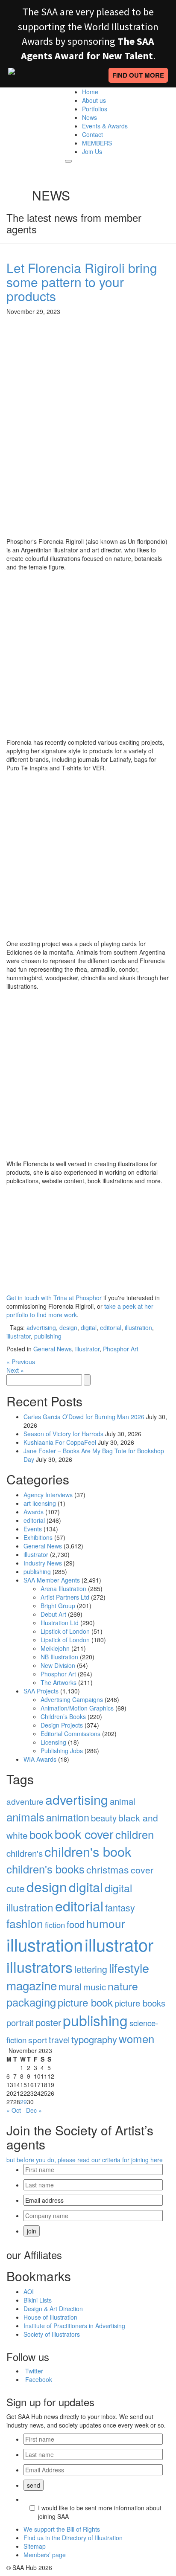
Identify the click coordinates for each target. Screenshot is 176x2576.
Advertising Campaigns (72, 1699)
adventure (25, 1801)
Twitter (34, 2371)
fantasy (120, 1907)
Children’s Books (63, 1716)
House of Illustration (50, 2317)
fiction (55, 1925)
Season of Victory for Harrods (63, 1434)
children (135, 1834)
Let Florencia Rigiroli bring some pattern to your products (82, 282)
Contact (92, 134)
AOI (29, 2291)
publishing (48, 1336)
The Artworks (59, 1682)
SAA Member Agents (52, 1580)
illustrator (19, 1336)
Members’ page (45, 2555)
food (76, 1924)
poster (48, 2022)
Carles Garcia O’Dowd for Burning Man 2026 (84, 1417)
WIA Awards (40, 1759)
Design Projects (62, 1725)
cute (16, 1888)
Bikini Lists (38, 2300)
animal (123, 1801)
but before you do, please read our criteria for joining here (85, 2160)
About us (94, 100)
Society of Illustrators (52, 2334)
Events (33, 1529)
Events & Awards (105, 126)
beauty (104, 1818)
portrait (20, 2023)
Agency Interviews (48, 1495)
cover (142, 1870)
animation (68, 1817)
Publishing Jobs (62, 1751)
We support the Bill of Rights (62, 2529)
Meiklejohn (55, 1648)
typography (94, 2039)
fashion (25, 1923)
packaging (31, 2002)
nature (123, 1986)
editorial (111, 1327)
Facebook (39, 2379)
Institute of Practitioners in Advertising (74, 2326)
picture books (140, 2003)
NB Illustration (59, 1657)
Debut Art (53, 1614)
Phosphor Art (121, 1349)
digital (89, 1327)
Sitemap (35, 2546)
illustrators (40, 1967)
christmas (108, 1869)
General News (53, 1349)
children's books (45, 1869)
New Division (58, 1665)
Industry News (43, 1563)
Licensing (53, 1742)
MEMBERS (97, 143)
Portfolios (95, 109)
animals (25, 1817)
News (89, 117)
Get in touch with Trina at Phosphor (54, 1298)
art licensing (40, 1503)
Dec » (34, 2110)
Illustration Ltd (60, 1623)
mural (70, 1986)
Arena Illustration (63, 1589)
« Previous (21, 1362)
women (136, 2038)
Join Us (92, 151)
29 (23, 2102)
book (41, 1834)
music (95, 1986)
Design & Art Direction (53, 2309)
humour (106, 1923)
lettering (91, 1969)
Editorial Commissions (70, 1734)
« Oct (14, 2110)
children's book (88, 1851)
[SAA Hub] (29, 109)
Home (90, 92)
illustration (138, 1327)
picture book (85, 2002)
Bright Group (58, 1606)
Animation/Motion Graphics (77, 1708)
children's (25, 1853)
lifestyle (129, 1968)
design (68, 1327)
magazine (32, 1985)
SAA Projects (41, 1691)
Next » (15, 1370)
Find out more (138, 75)
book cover (84, 1834)
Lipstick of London (65, 1631)
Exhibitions (38, 1537)
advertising (41, 1327)
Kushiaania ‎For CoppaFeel (60, 1442)
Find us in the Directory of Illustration (73, 2538)
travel (59, 2040)
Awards (34, 1512)
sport (38, 2040)
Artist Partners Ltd (65, 1597)
